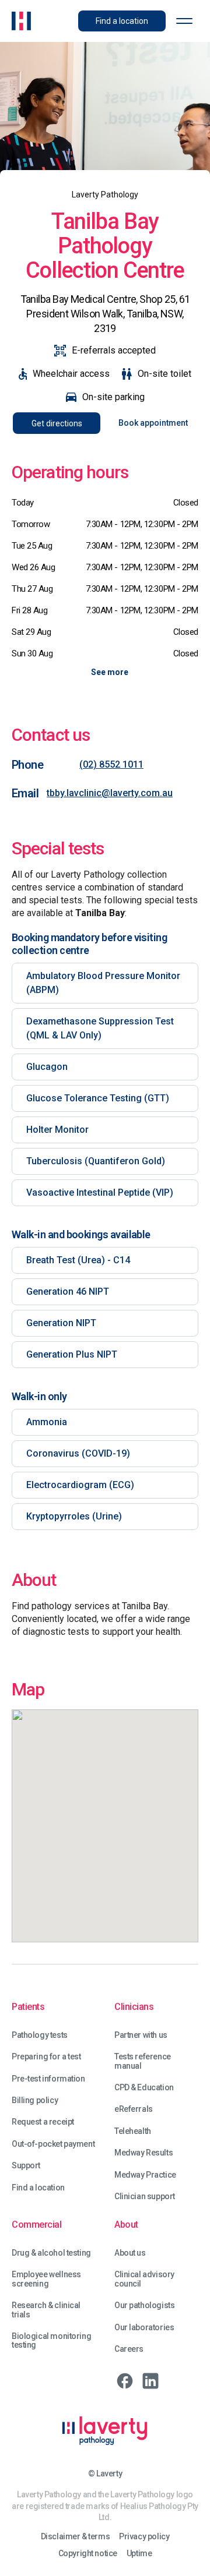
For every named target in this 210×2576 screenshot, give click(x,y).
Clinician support (145, 2197)
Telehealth (133, 2131)
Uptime (139, 2554)
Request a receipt (43, 2122)
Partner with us (141, 2035)
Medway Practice (145, 2175)
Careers (129, 2349)
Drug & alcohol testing (51, 2253)
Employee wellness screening (46, 2279)
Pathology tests (40, 2035)
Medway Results (143, 2153)
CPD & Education (144, 2088)
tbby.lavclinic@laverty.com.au (110, 793)
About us (130, 2253)
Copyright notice (88, 2554)
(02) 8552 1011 (111, 764)
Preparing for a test (46, 2057)
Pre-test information (48, 2079)
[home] (21, 21)
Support (26, 2166)
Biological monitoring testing (51, 2341)
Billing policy (35, 2100)
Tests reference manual (143, 2061)
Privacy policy (144, 2537)
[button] (184, 21)
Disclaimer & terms (75, 2537)
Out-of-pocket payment (53, 2144)
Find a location (38, 2188)
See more (110, 672)
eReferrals (134, 2109)
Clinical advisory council (144, 2279)
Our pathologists (144, 2305)
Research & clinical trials (46, 2310)
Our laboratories (144, 2328)
